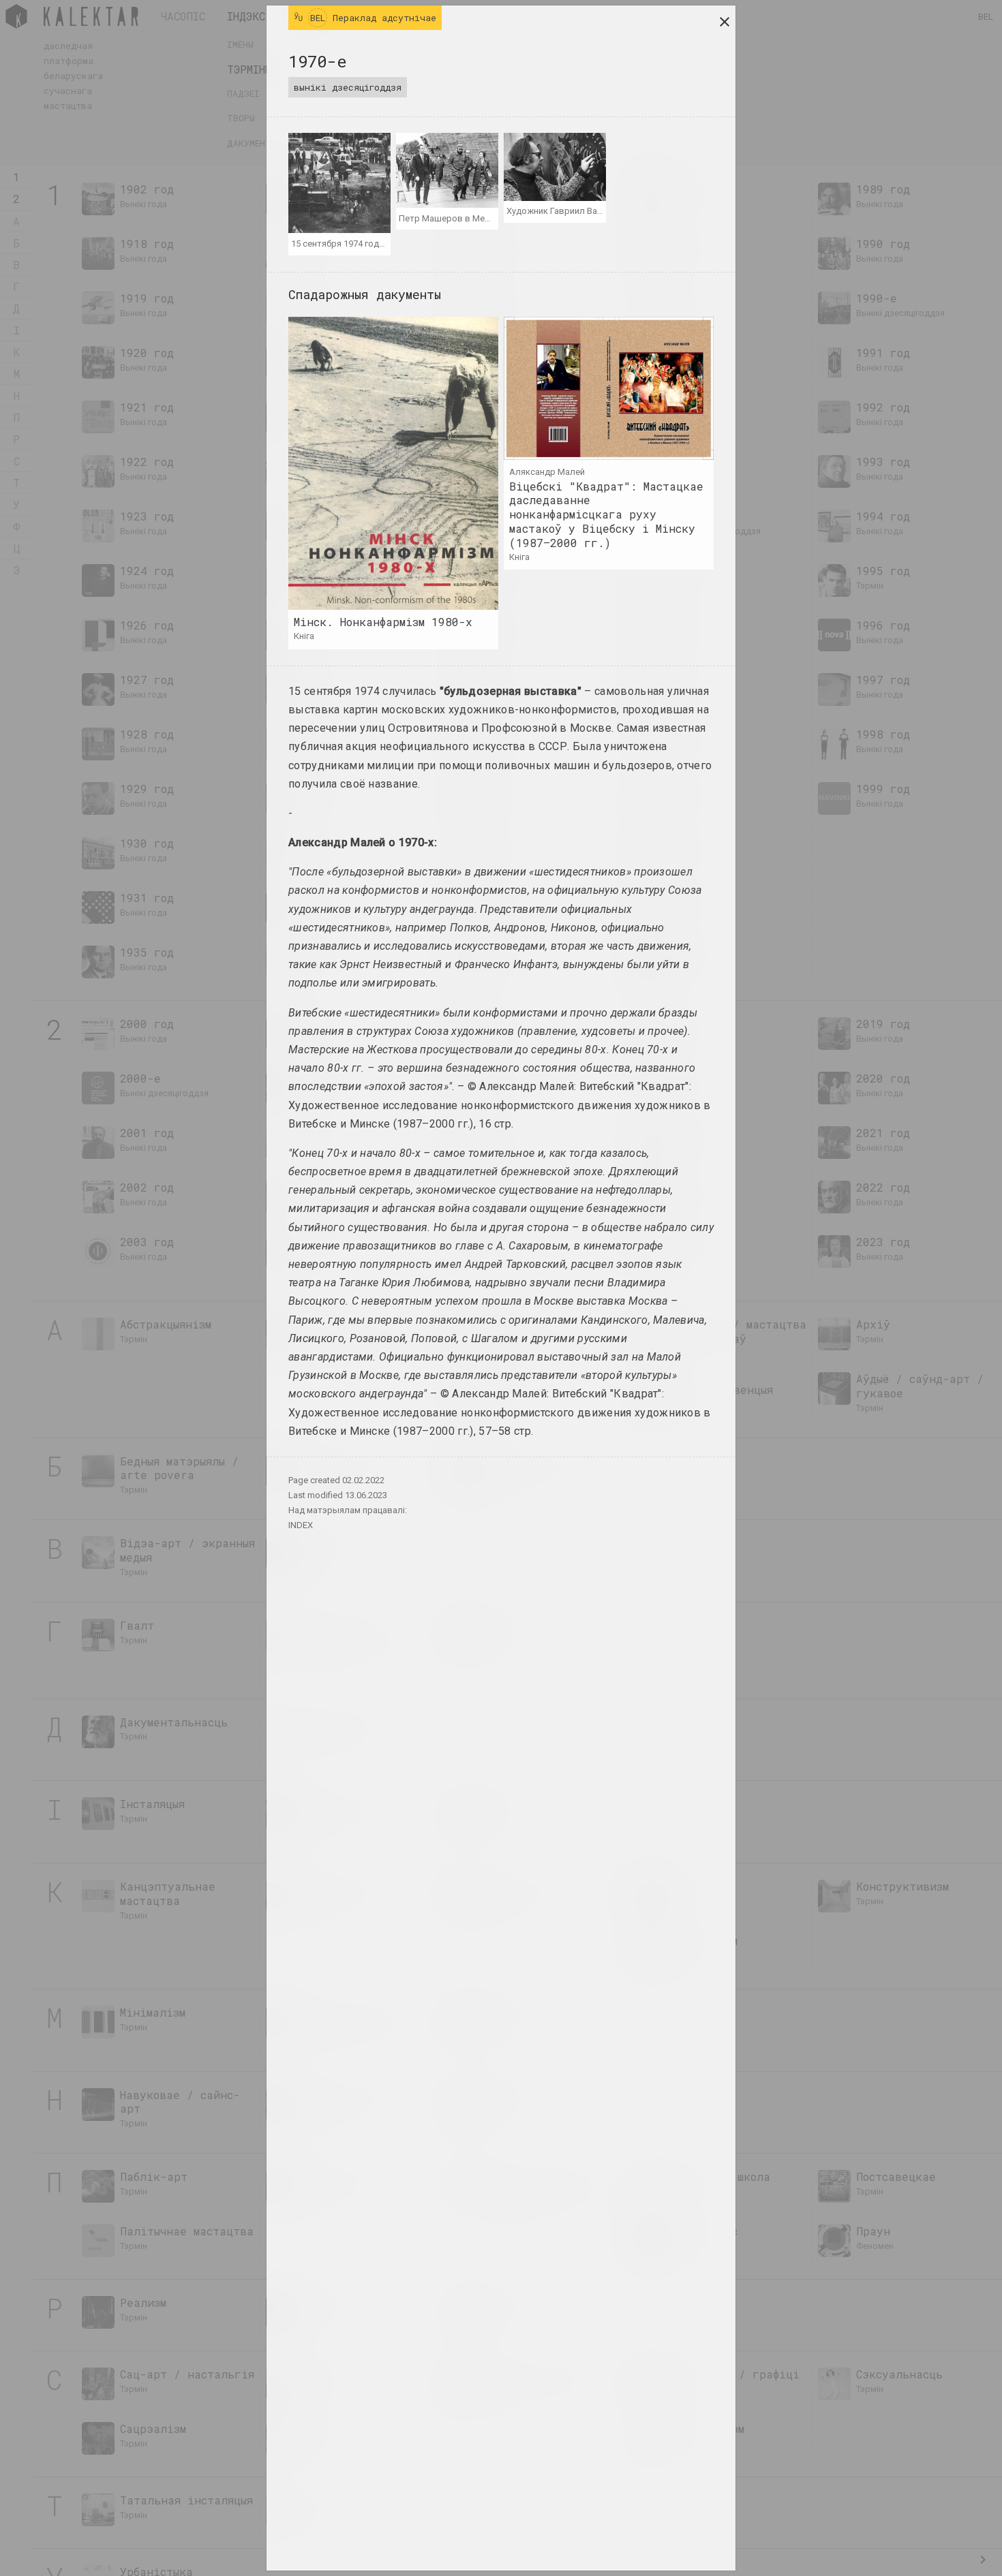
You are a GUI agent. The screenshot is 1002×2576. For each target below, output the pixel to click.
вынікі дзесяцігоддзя (348, 87)
